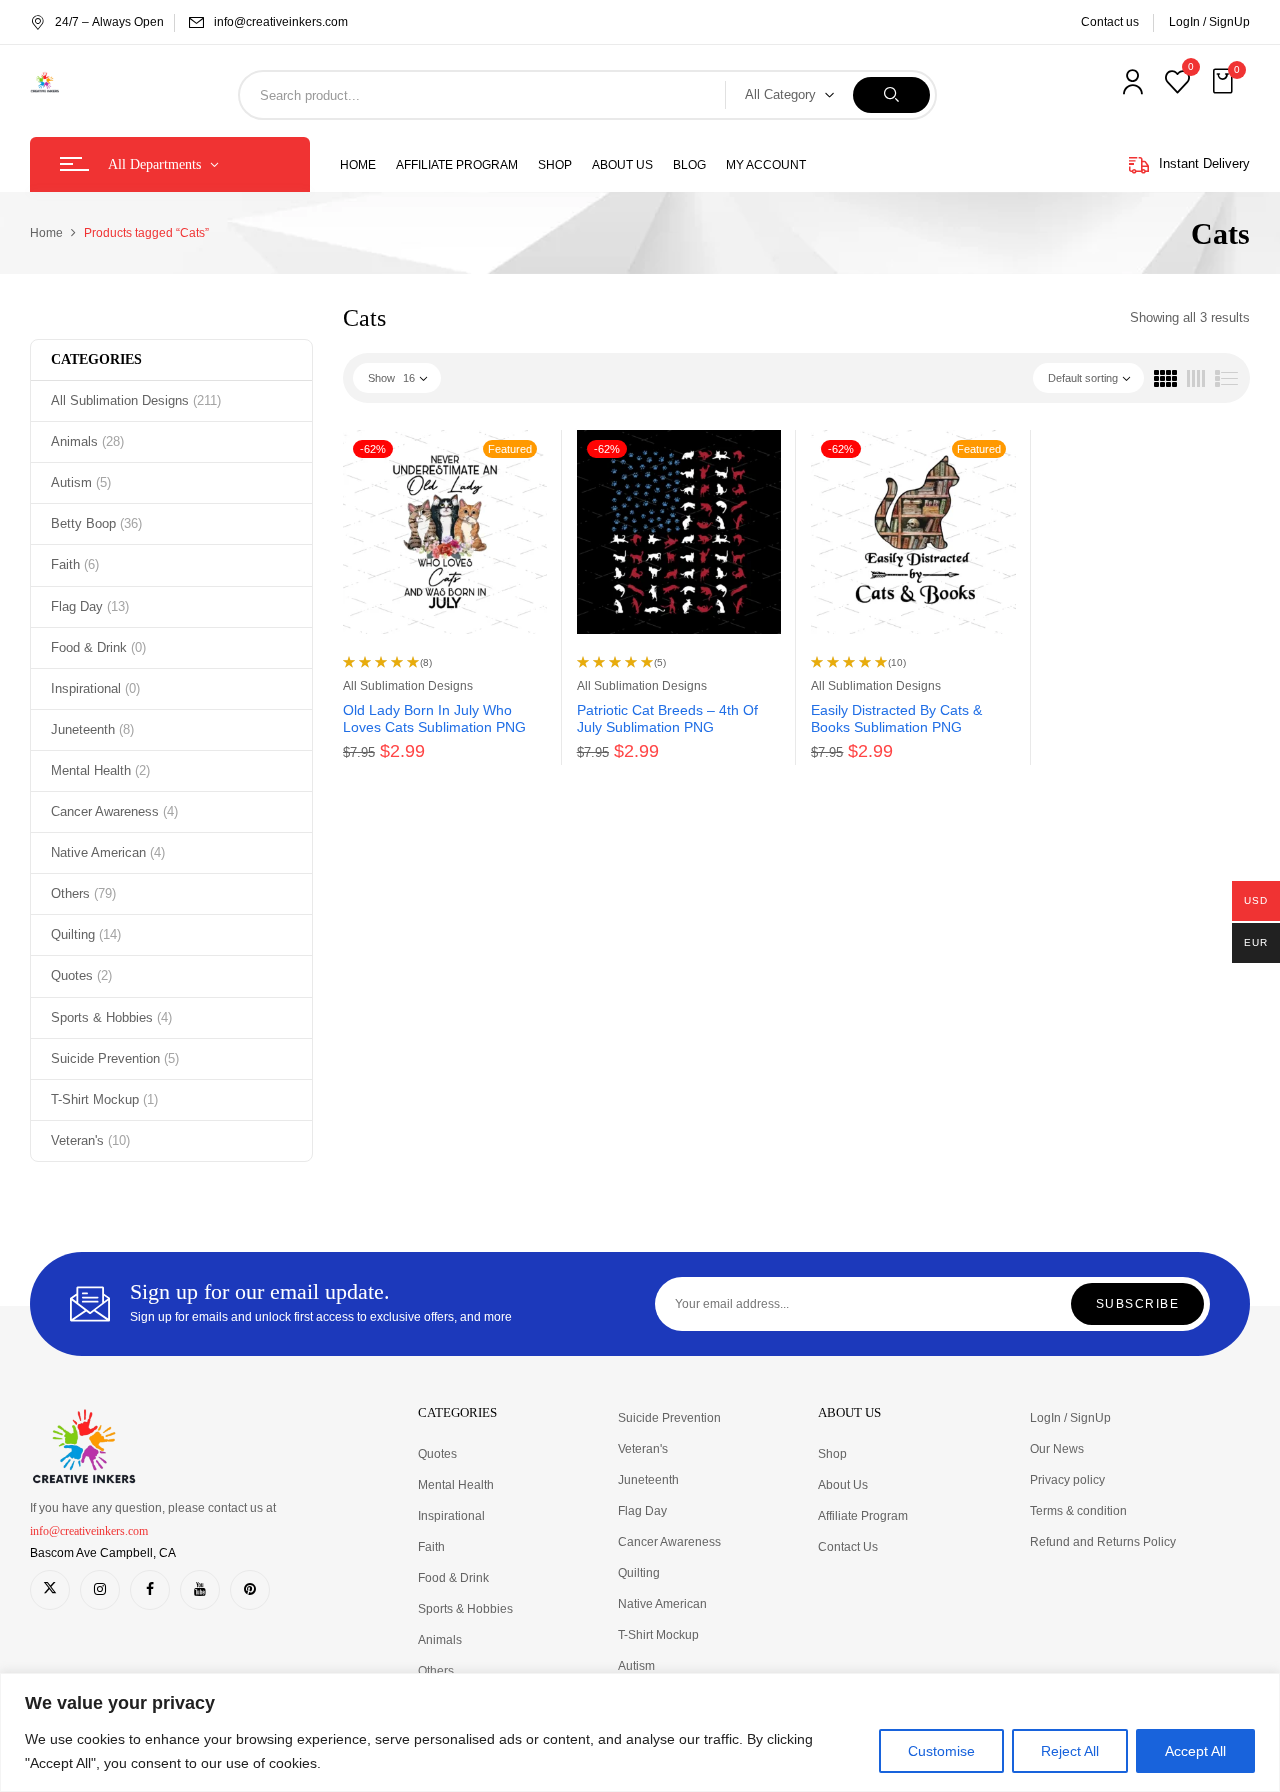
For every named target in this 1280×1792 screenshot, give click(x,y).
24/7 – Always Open (109, 22)
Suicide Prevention (115, 1058)
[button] (1225, 82)
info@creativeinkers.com (281, 22)
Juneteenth (92, 729)
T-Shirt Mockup (104, 1099)
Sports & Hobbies (111, 1017)
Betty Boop (96, 523)
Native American (108, 852)
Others (83, 893)
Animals (87, 441)
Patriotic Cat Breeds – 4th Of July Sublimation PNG (667, 718)
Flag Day (90, 606)
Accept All (1195, 1751)
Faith (75, 564)
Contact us (1110, 22)
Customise (941, 1751)
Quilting (86, 934)
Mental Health (100, 770)
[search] (891, 95)
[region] (640, 1732)
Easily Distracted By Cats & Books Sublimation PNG (896, 718)
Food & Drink (98, 647)
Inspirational (95, 688)
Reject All (1070, 1751)
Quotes (81, 975)
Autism (81, 482)
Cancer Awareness (114, 811)
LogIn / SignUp (1209, 22)
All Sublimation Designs (136, 400)
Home (46, 233)
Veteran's (90, 1140)
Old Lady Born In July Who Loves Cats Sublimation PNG (434, 718)
